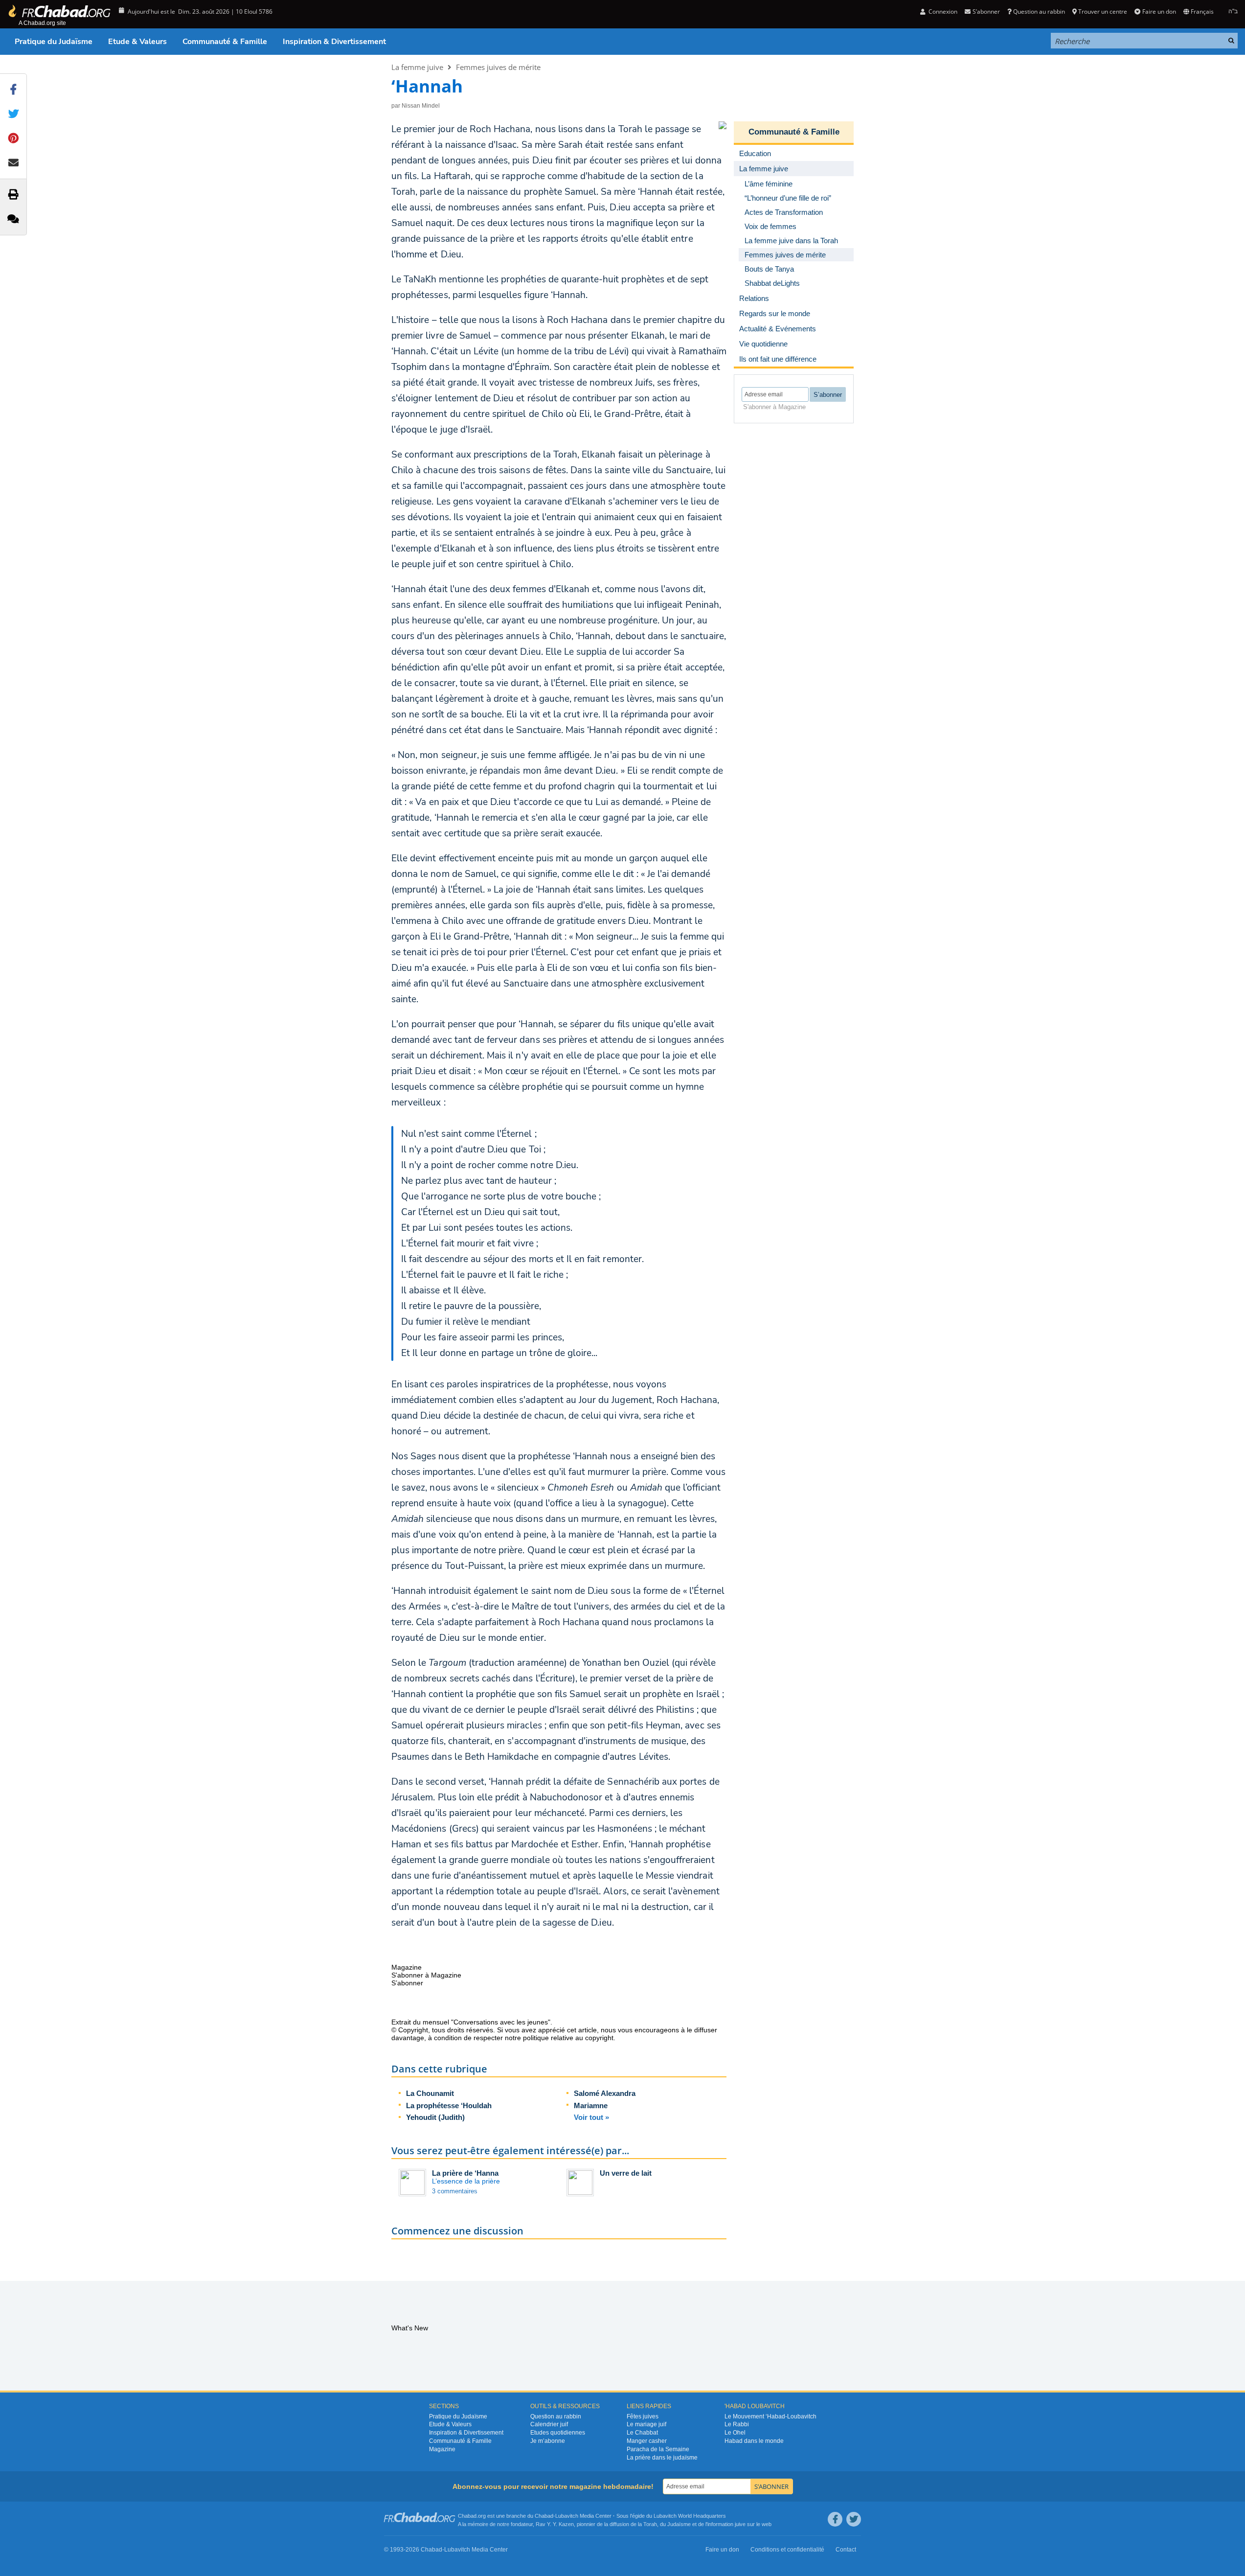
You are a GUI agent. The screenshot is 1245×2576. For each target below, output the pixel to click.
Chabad (544, 2516)
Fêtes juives (643, 2416)
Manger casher (647, 2441)
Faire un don (1159, 11)
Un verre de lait (626, 2173)
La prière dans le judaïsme (662, 2458)
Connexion (942, 11)
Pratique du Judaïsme (54, 42)
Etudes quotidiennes (558, 2433)
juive (740, 2524)
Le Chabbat (642, 2433)
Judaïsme (679, 2524)
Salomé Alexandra (605, 2093)
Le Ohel (735, 2433)
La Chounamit (430, 2093)
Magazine (442, 2449)
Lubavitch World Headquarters (690, 2516)
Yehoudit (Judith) (435, 2117)
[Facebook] (835, 2519)
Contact (846, 2550)
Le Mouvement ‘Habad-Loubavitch (770, 2416)
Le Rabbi (737, 2424)
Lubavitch (567, 2516)
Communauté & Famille (225, 42)
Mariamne (591, 2105)
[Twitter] (854, 2519)
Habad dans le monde (754, 2441)
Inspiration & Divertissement (334, 42)
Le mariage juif (646, 2424)
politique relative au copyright (568, 2038)
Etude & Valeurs (137, 42)
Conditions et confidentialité (787, 2550)
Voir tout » (591, 2117)
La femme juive (417, 67)
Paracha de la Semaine (658, 2449)
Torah (650, 2524)
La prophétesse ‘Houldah (449, 2105)
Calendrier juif (549, 2424)
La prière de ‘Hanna (465, 2173)
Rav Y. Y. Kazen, (555, 2524)
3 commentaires (455, 2191)
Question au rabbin (1039, 11)
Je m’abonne (548, 2441)
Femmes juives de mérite (498, 67)
